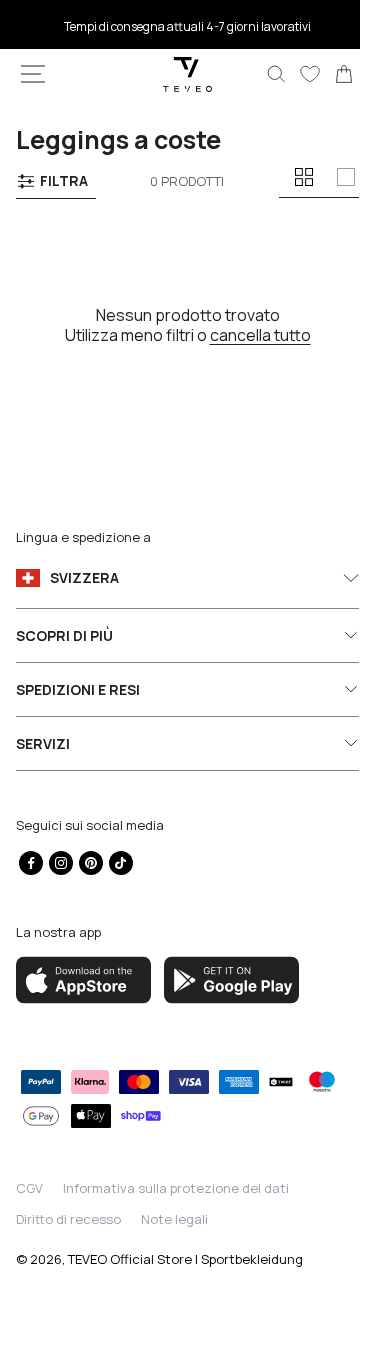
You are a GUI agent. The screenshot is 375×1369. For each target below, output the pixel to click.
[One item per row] (346, 177)
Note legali (174, 1219)
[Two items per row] (304, 177)
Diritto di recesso (68, 1219)
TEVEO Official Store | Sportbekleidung (185, 1259)
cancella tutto (252, 335)
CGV (29, 1188)
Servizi (43, 743)
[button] (33, 74)
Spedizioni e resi (78, 689)
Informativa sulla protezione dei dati (176, 1188)
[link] (329, 74)
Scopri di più (64, 635)
